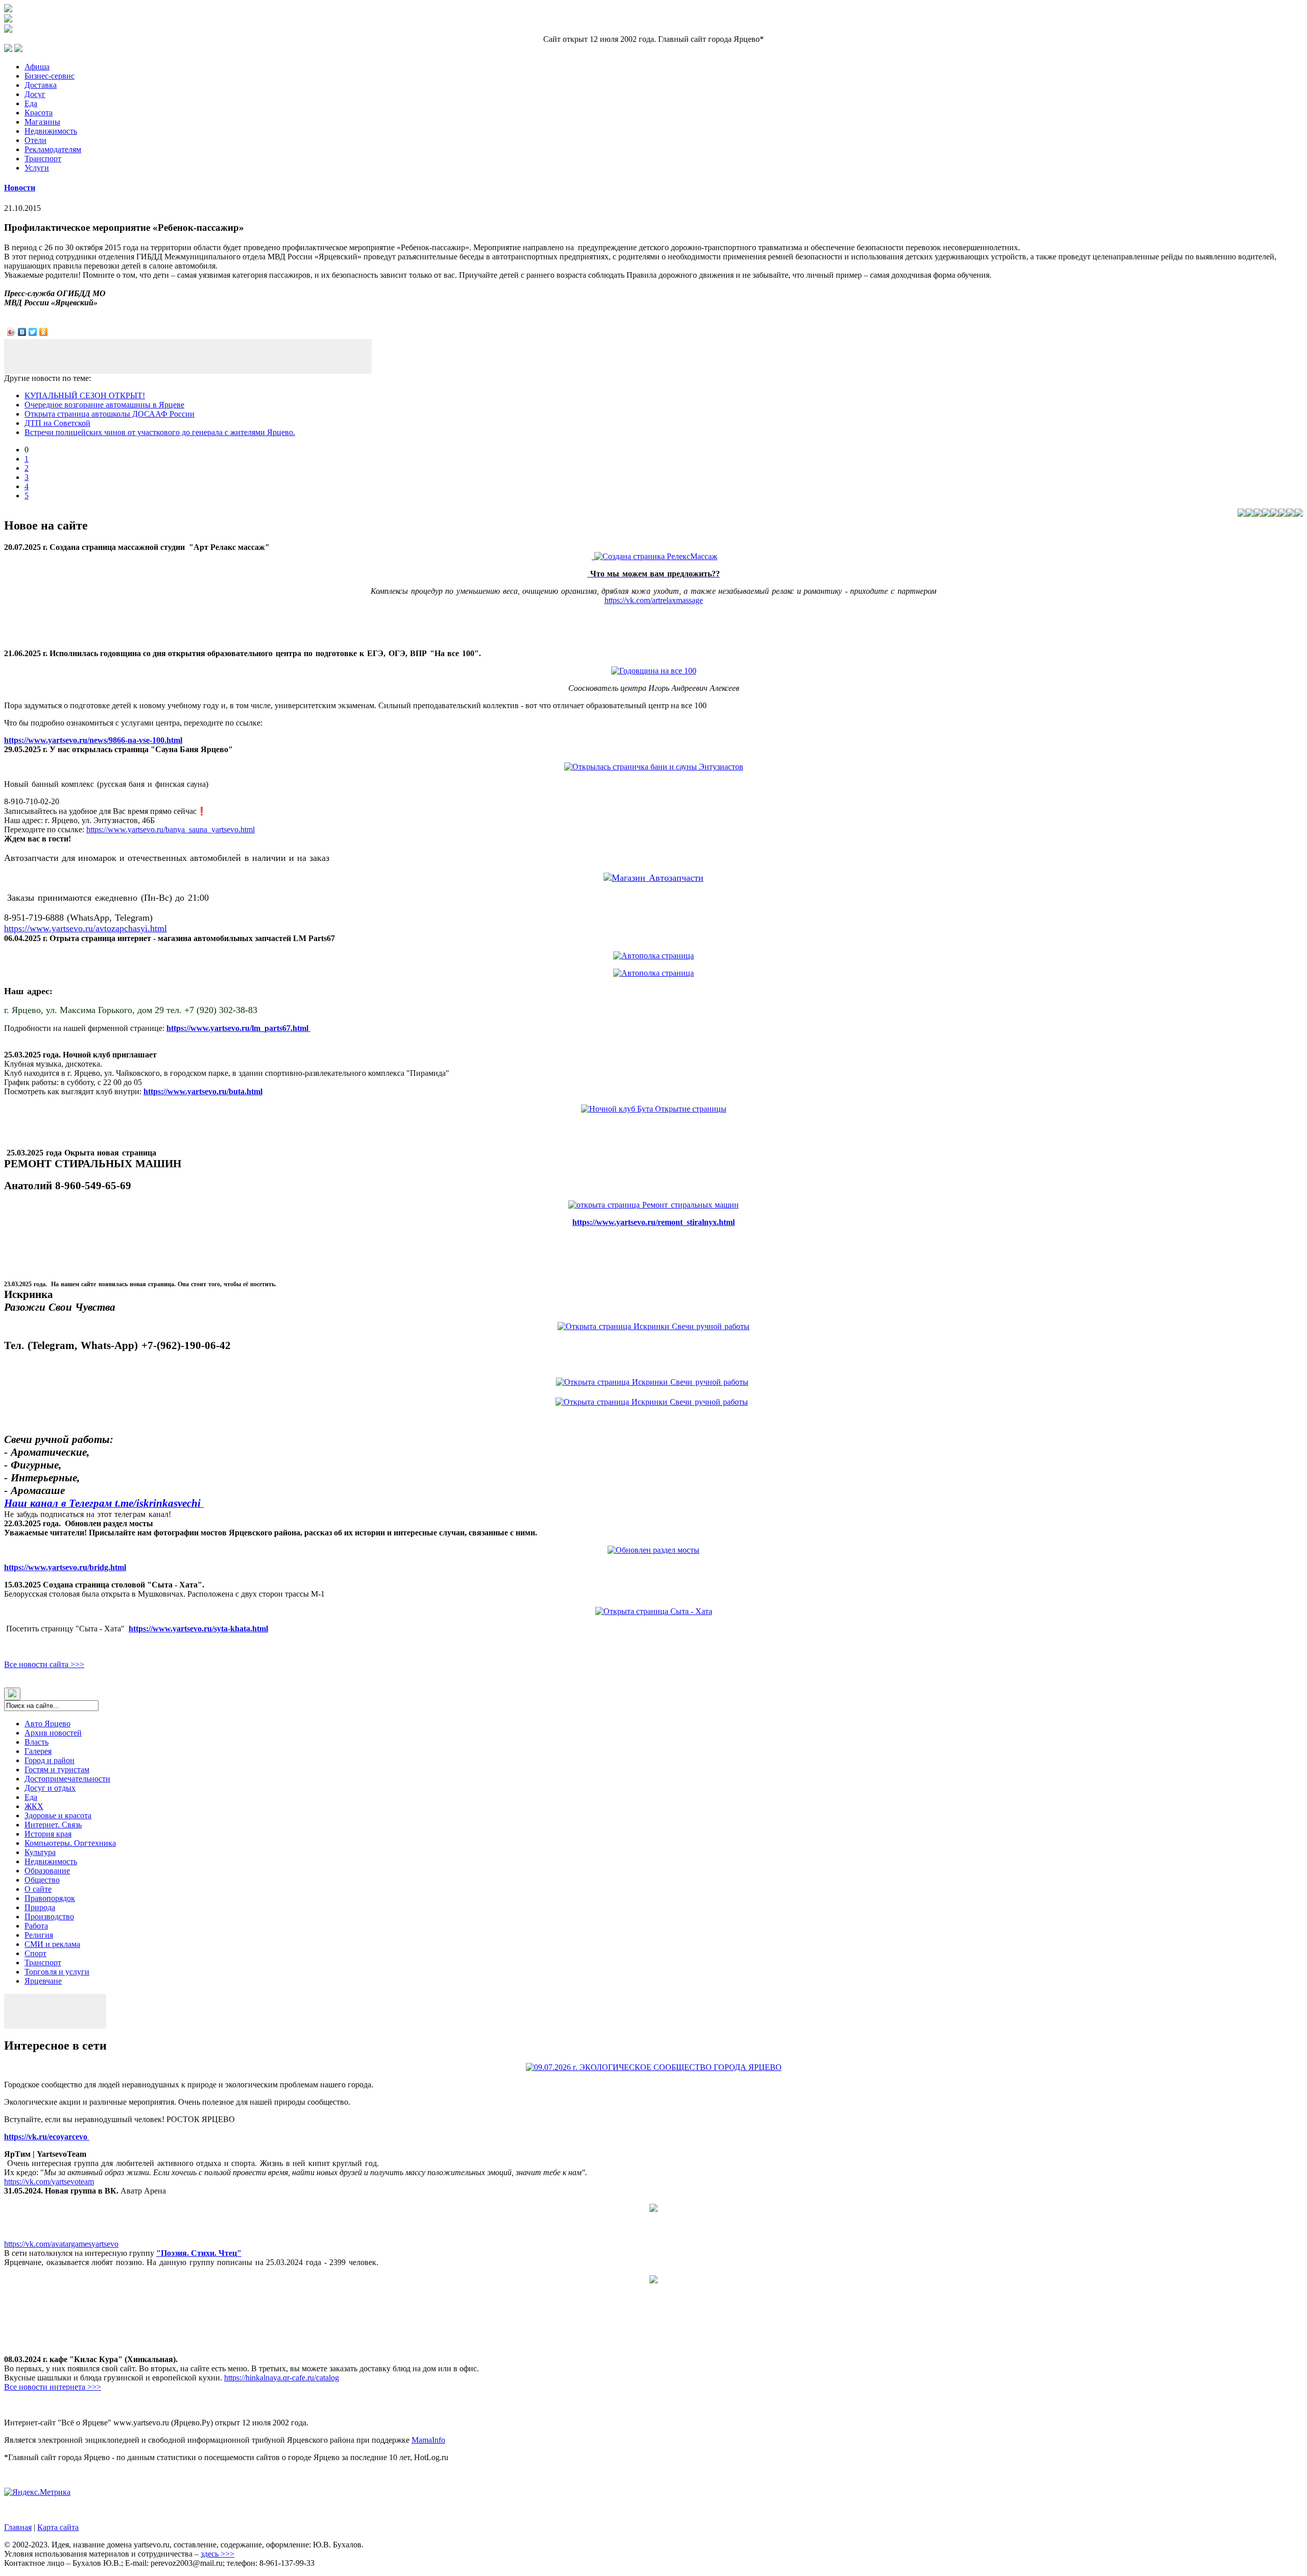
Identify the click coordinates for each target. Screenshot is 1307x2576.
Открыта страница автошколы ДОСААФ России (110, 414)
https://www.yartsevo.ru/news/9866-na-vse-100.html (93, 740)
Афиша (37, 67)
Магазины (42, 122)
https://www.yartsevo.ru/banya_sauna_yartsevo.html (171, 829)
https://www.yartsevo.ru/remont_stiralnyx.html (653, 1222)
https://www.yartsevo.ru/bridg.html (65, 1567)
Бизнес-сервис (50, 76)
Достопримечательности (67, 1779)
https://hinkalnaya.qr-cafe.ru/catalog (282, 2378)
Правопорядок (50, 1898)
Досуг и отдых (50, 1788)
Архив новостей (53, 1733)
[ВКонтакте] (22, 332)
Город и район (50, 1760)
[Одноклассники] (44, 332)
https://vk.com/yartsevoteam (49, 2182)
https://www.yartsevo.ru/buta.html (203, 1091)
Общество (42, 1880)
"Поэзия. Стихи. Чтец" (199, 2253)
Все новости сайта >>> (44, 1664)
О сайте (38, 1889)
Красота (39, 113)
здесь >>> (217, 2554)
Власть (37, 1742)
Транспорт (43, 159)
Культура (40, 1852)
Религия (39, 1935)
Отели (35, 140)
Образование (47, 1871)
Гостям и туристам (57, 1770)
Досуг (35, 94)
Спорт (35, 1953)
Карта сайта (58, 2527)
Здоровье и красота (58, 1815)
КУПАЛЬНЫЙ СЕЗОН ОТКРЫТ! (85, 395)
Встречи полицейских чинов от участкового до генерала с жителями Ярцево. (160, 432)
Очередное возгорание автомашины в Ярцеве (104, 405)
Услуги (37, 168)
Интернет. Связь (53, 1825)
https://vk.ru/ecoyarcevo (47, 2137)
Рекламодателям (53, 149)
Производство (49, 1917)
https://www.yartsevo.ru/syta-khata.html (198, 1629)
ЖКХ (34, 1806)
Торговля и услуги (57, 1972)
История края (48, 1834)
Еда (31, 103)
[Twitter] (33, 332)
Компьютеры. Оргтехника (70, 1843)
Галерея (38, 1751)
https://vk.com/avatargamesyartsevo (61, 2244)
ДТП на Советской (57, 423)
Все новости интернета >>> (53, 2387)
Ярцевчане (43, 1981)
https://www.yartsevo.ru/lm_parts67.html (238, 1028)
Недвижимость (51, 131)
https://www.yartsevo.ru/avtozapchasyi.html (86, 928)
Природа (40, 1907)
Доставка (41, 85)
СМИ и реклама (52, 1944)
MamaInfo (428, 2440)
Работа (36, 1926)
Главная (18, 2527)
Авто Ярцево (47, 1724)
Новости (20, 188)
